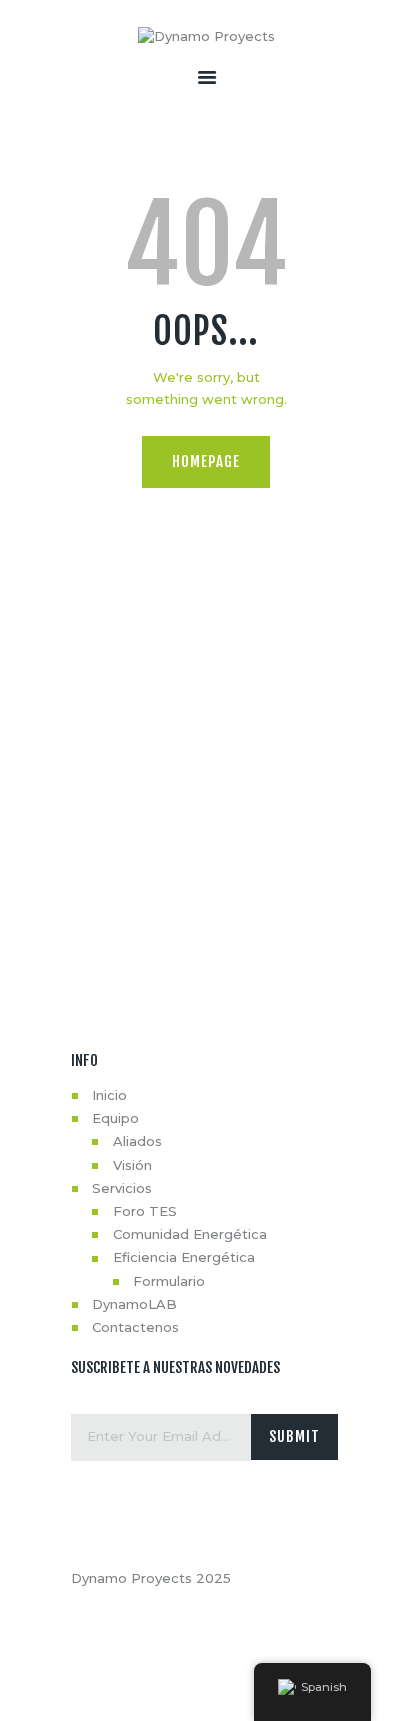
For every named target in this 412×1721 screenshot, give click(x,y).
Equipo (115, 1118)
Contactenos (135, 1327)
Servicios (122, 1188)
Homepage (206, 461)
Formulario (169, 1281)
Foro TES (145, 1211)
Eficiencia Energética (184, 1257)
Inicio (109, 1095)
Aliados (137, 1141)
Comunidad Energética (190, 1234)
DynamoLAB (134, 1304)
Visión (132, 1165)
